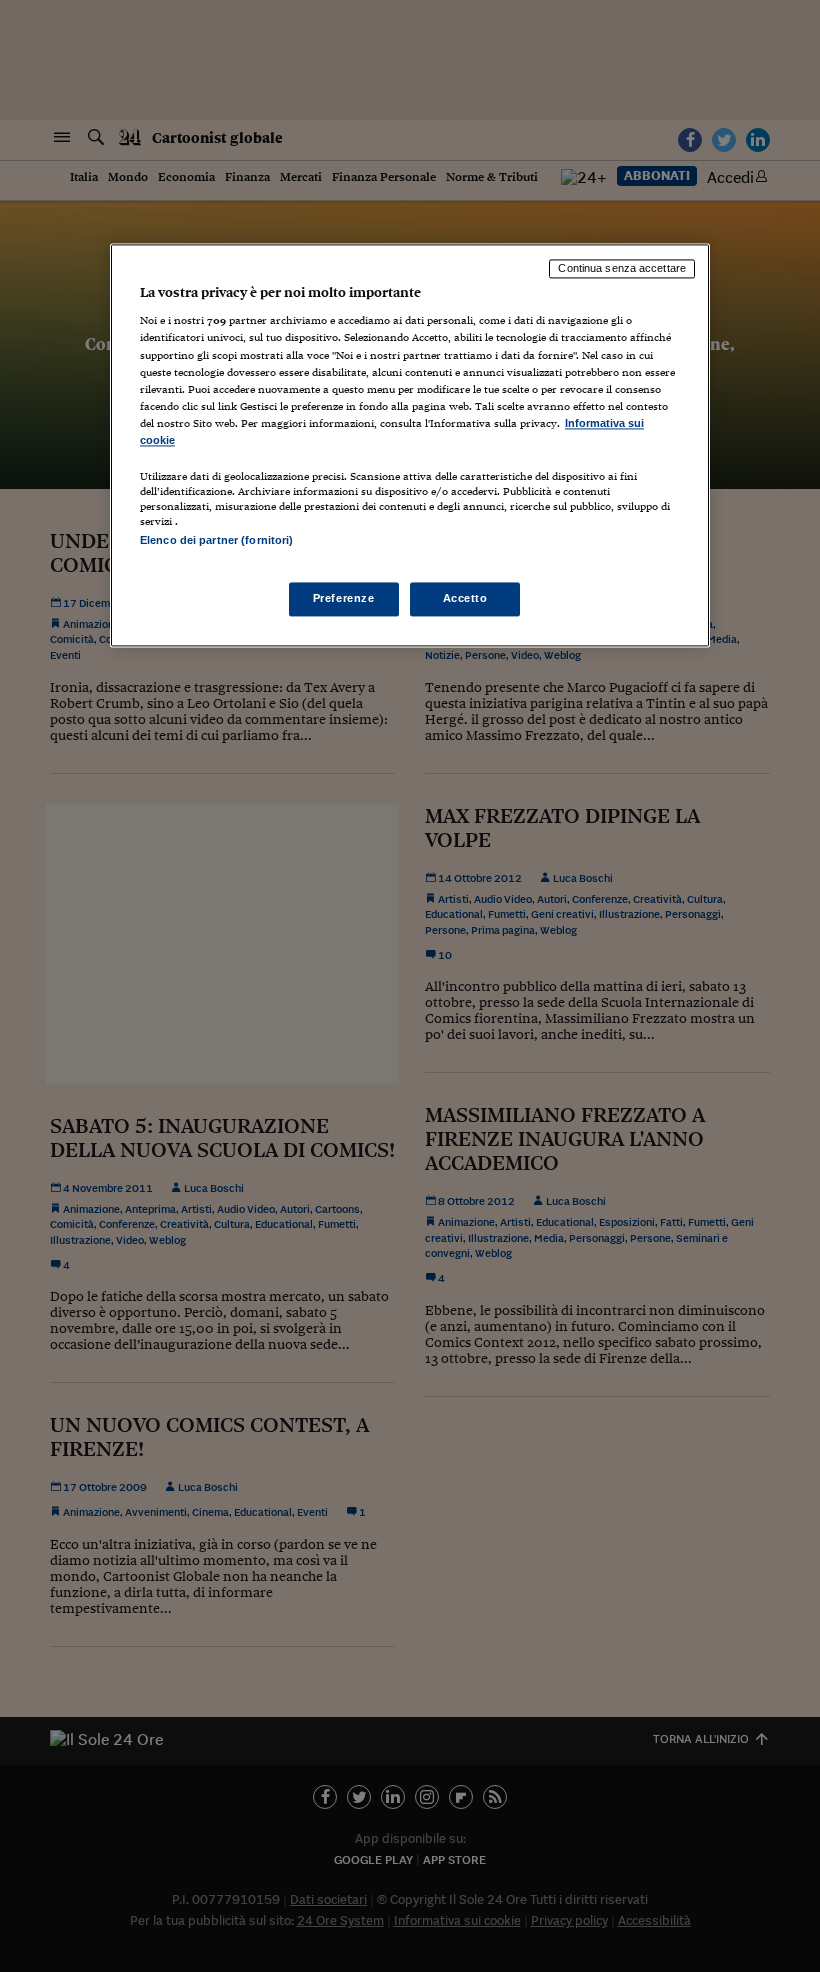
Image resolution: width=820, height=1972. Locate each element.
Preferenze (344, 599)
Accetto (465, 599)
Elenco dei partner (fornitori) (216, 540)
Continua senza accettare (622, 268)
